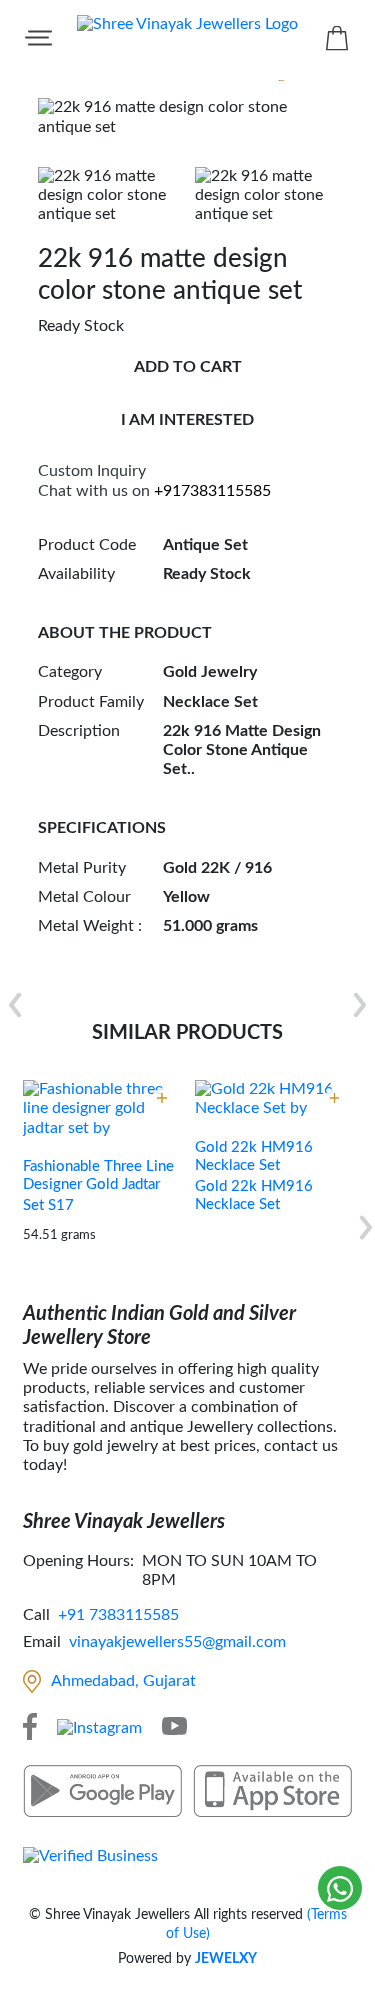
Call (36, 1615)
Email (42, 1642)
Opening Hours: (78, 1561)
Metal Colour (84, 897)
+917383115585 (212, 491)
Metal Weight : (90, 926)
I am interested (187, 420)
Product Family (91, 702)
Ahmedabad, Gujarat (123, 1681)
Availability (76, 574)
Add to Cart (188, 367)
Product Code (87, 545)
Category (70, 672)
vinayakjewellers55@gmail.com (177, 1642)
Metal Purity (82, 868)
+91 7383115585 (118, 1615)
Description (79, 731)
